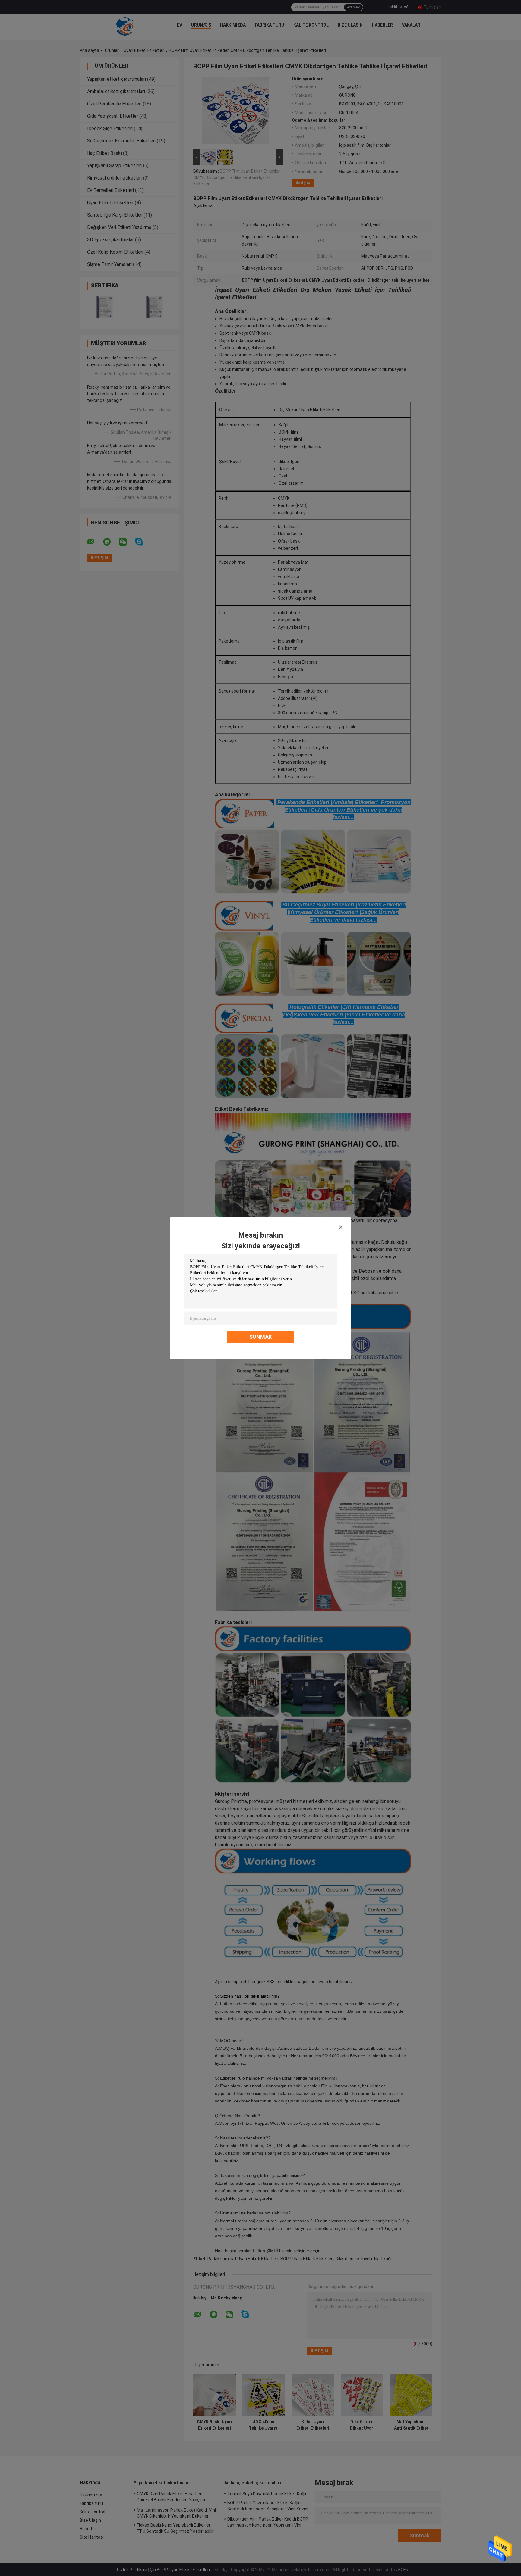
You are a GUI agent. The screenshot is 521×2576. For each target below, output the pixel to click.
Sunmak (261, 1337)
